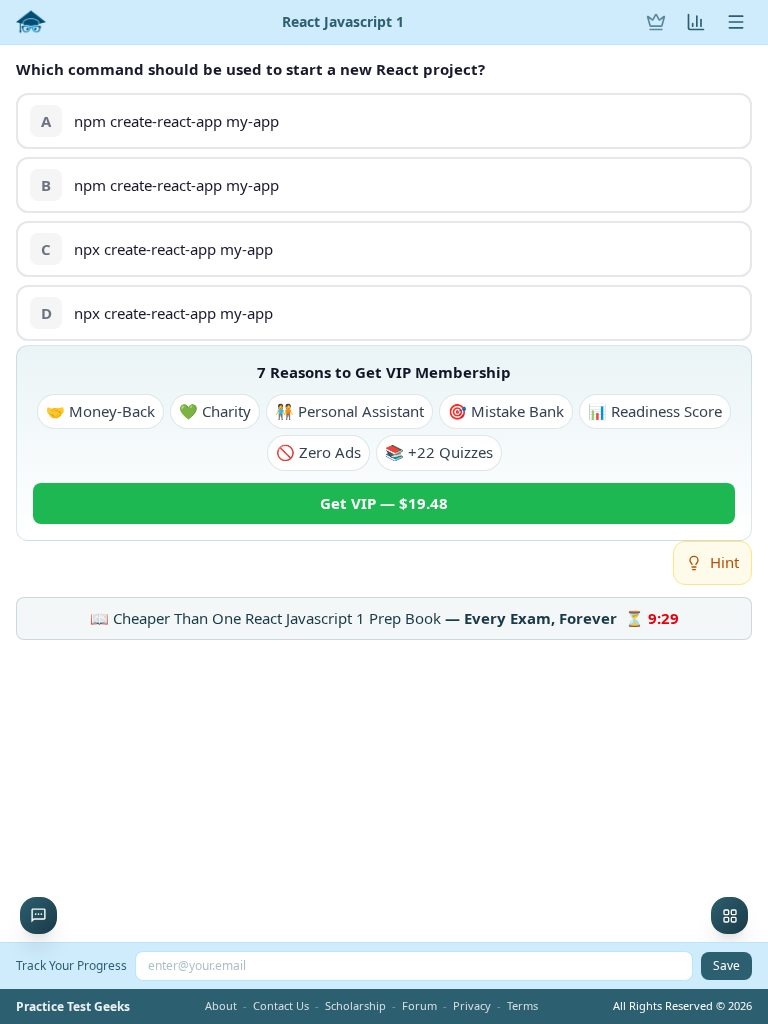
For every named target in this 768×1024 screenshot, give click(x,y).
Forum (419, 1005)
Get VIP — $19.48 (384, 503)
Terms (522, 1005)
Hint (724, 562)
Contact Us (281, 1005)
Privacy (472, 1005)
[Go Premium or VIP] (656, 22)
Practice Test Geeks (73, 1007)
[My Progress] (696, 22)
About (221, 1005)
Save (726, 965)
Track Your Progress (71, 965)
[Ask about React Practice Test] (38, 915)
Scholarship (355, 1005)
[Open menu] (736, 22)
